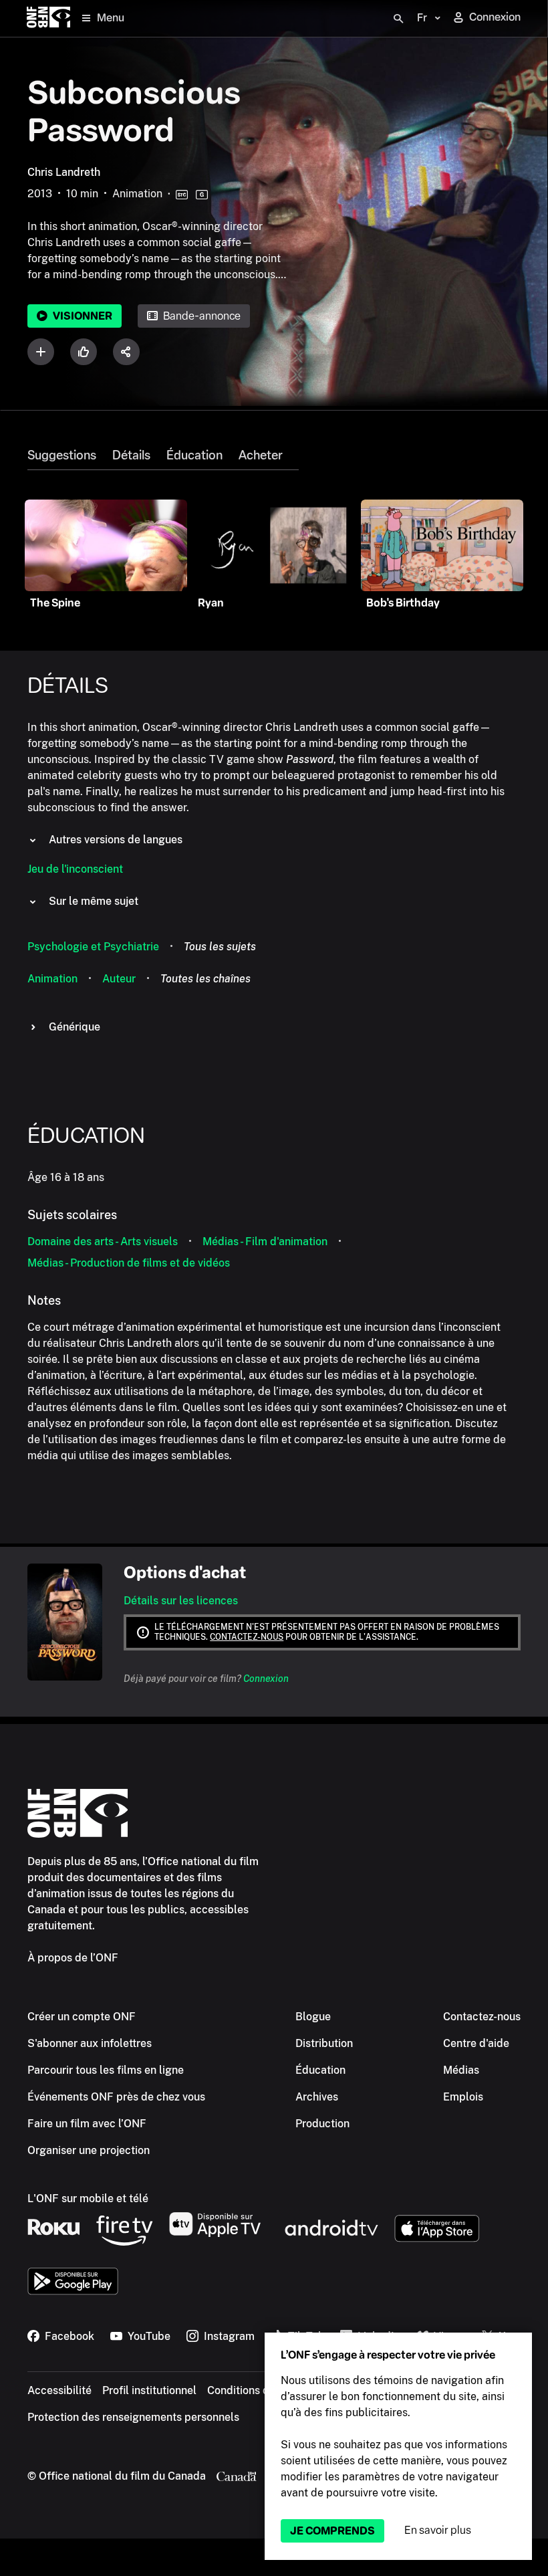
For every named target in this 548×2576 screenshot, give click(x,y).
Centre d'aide (476, 2043)
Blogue (313, 2017)
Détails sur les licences (181, 1601)
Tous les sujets (220, 947)
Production (322, 2124)
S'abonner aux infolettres (90, 2043)
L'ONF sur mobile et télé (88, 2198)
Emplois (463, 2097)
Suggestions (62, 455)
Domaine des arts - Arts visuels (103, 1242)
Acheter (261, 455)
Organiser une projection (89, 2150)
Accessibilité (59, 2390)
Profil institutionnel (149, 2390)
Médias (461, 2070)
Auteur (119, 979)
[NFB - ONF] (48, 18)
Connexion (266, 1679)
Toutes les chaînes (205, 979)
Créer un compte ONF (82, 2017)
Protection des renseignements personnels (133, 2417)
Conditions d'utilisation (264, 2390)
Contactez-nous (247, 1637)
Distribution (324, 2043)
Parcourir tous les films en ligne (106, 2070)
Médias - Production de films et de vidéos (129, 1263)
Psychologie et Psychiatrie (93, 947)
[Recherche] (398, 19)
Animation (52, 979)
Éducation (194, 455)
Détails (131, 455)
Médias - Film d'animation (265, 1242)
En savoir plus (438, 2530)
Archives (317, 2097)
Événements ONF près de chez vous (116, 2097)
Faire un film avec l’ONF (87, 2124)
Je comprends (332, 2531)
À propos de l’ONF (73, 1958)
